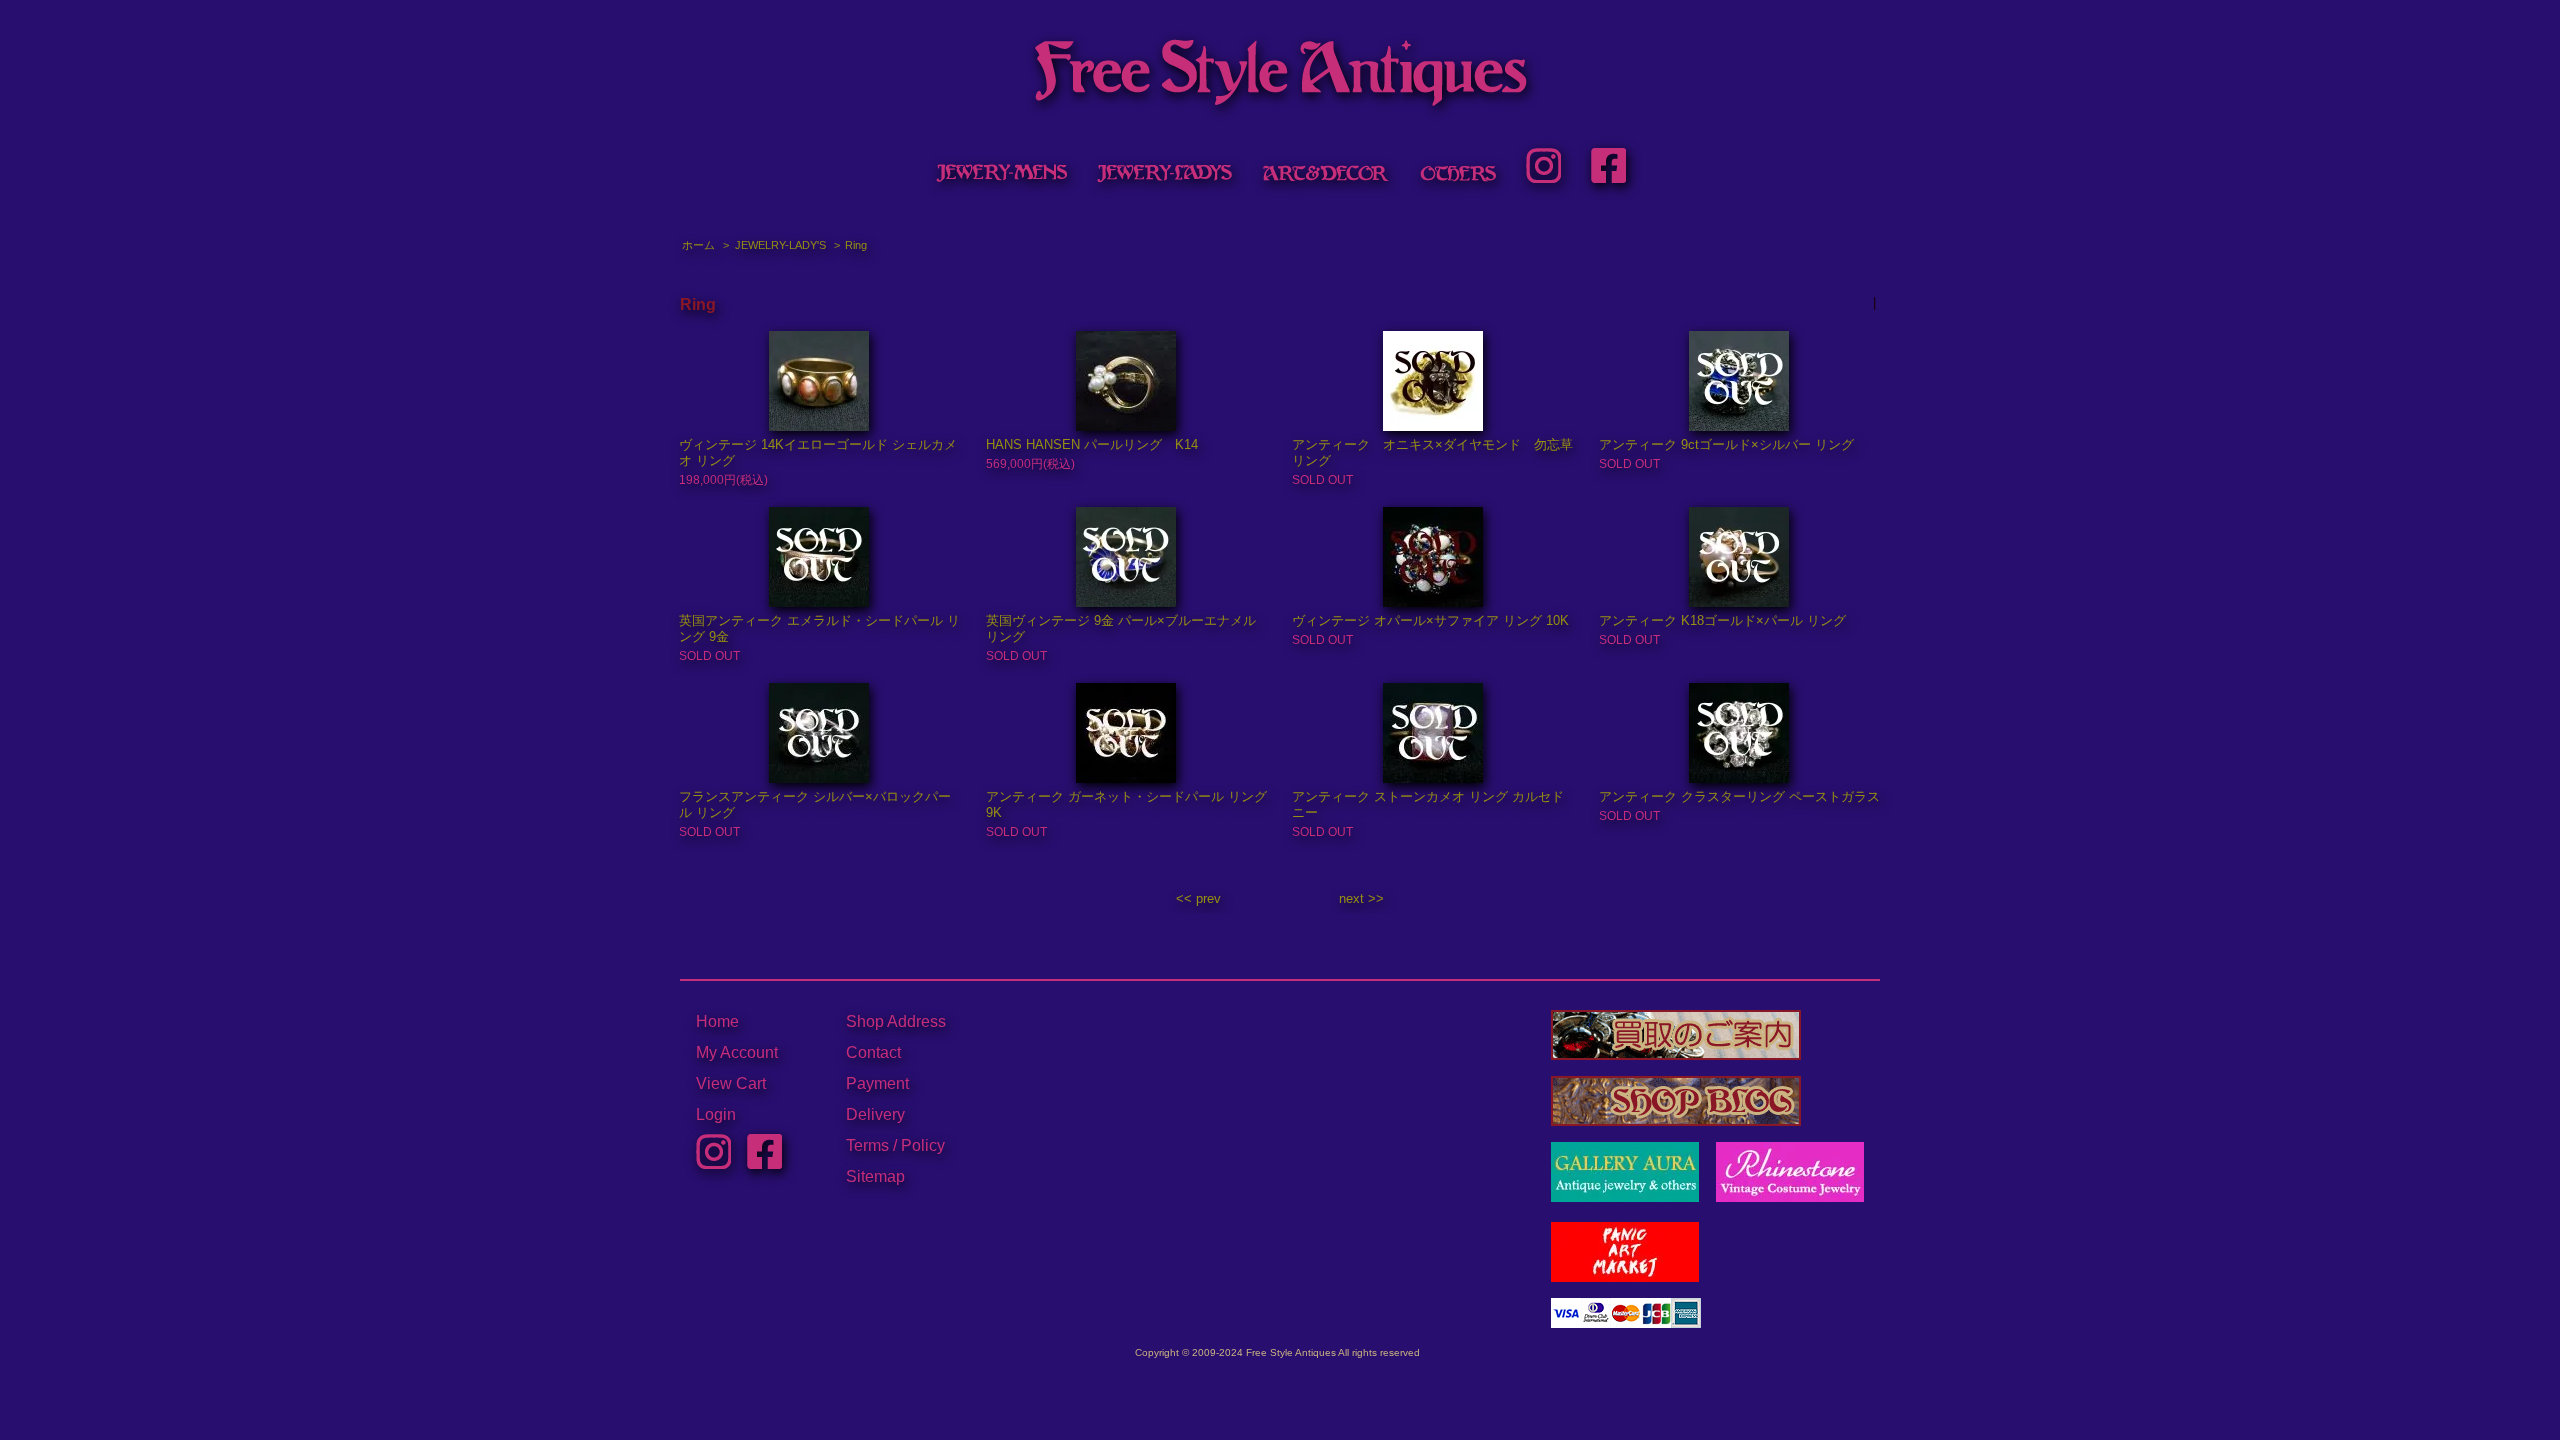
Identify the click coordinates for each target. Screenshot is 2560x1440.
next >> (1361, 898)
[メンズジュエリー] (1001, 173)
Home (717, 1021)
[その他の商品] (1457, 173)
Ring (856, 245)
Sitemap (875, 1176)
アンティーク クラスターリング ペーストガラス (1739, 796)
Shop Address (896, 1021)
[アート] (1325, 173)
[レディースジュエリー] (1164, 173)
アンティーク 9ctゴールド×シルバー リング (1726, 444)
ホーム (698, 245)
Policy (923, 1145)
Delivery (875, 1114)
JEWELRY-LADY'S (780, 245)
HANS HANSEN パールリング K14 (1092, 444)
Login (716, 1114)
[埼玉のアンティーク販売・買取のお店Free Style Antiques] (1280, 96)
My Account (737, 1052)
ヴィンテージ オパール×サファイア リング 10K (1430, 620)
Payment (877, 1083)
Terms (867, 1145)
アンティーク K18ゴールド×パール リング (1722, 620)
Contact (873, 1052)
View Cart (731, 1083)
